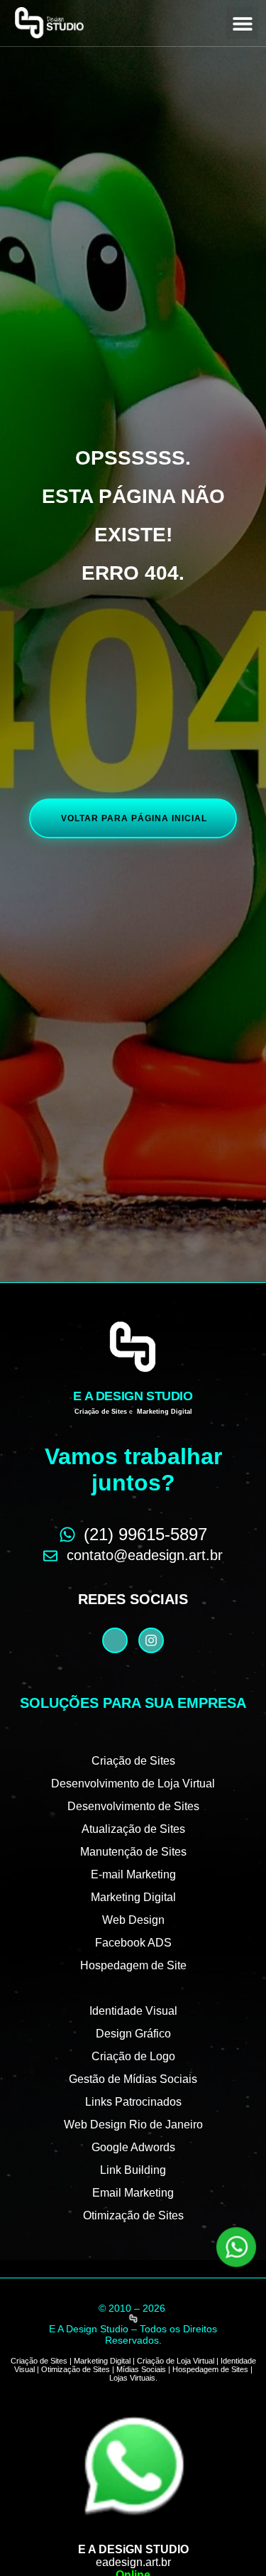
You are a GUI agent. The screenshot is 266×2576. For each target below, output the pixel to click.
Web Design (133, 1920)
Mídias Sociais (141, 2369)
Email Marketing (133, 2193)
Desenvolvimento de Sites (133, 1806)
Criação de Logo (133, 2056)
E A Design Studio (133, 1396)
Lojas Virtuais (132, 2378)
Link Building (133, 2170)
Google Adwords (133, 2147)
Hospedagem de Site (133, 1965)
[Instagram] (151, 1640)
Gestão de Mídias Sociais (133, 2079)
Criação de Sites (133, 1761)
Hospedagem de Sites (210, 2369)
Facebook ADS (133, 1943)
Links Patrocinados (133, 2102)
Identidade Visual (133, 2011)
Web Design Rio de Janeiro (133, 2125)
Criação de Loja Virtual (176, 2361)
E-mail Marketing (133, 1874)
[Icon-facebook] (115, 1640)
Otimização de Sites (133, 2215)
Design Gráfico (133, 2034)
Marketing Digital (133, 1897)
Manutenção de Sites (133, 1852)
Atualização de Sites (133, 1829)
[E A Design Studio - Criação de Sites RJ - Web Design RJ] (133, 2318)
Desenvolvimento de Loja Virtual (133, 1784)
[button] (242, 23)
